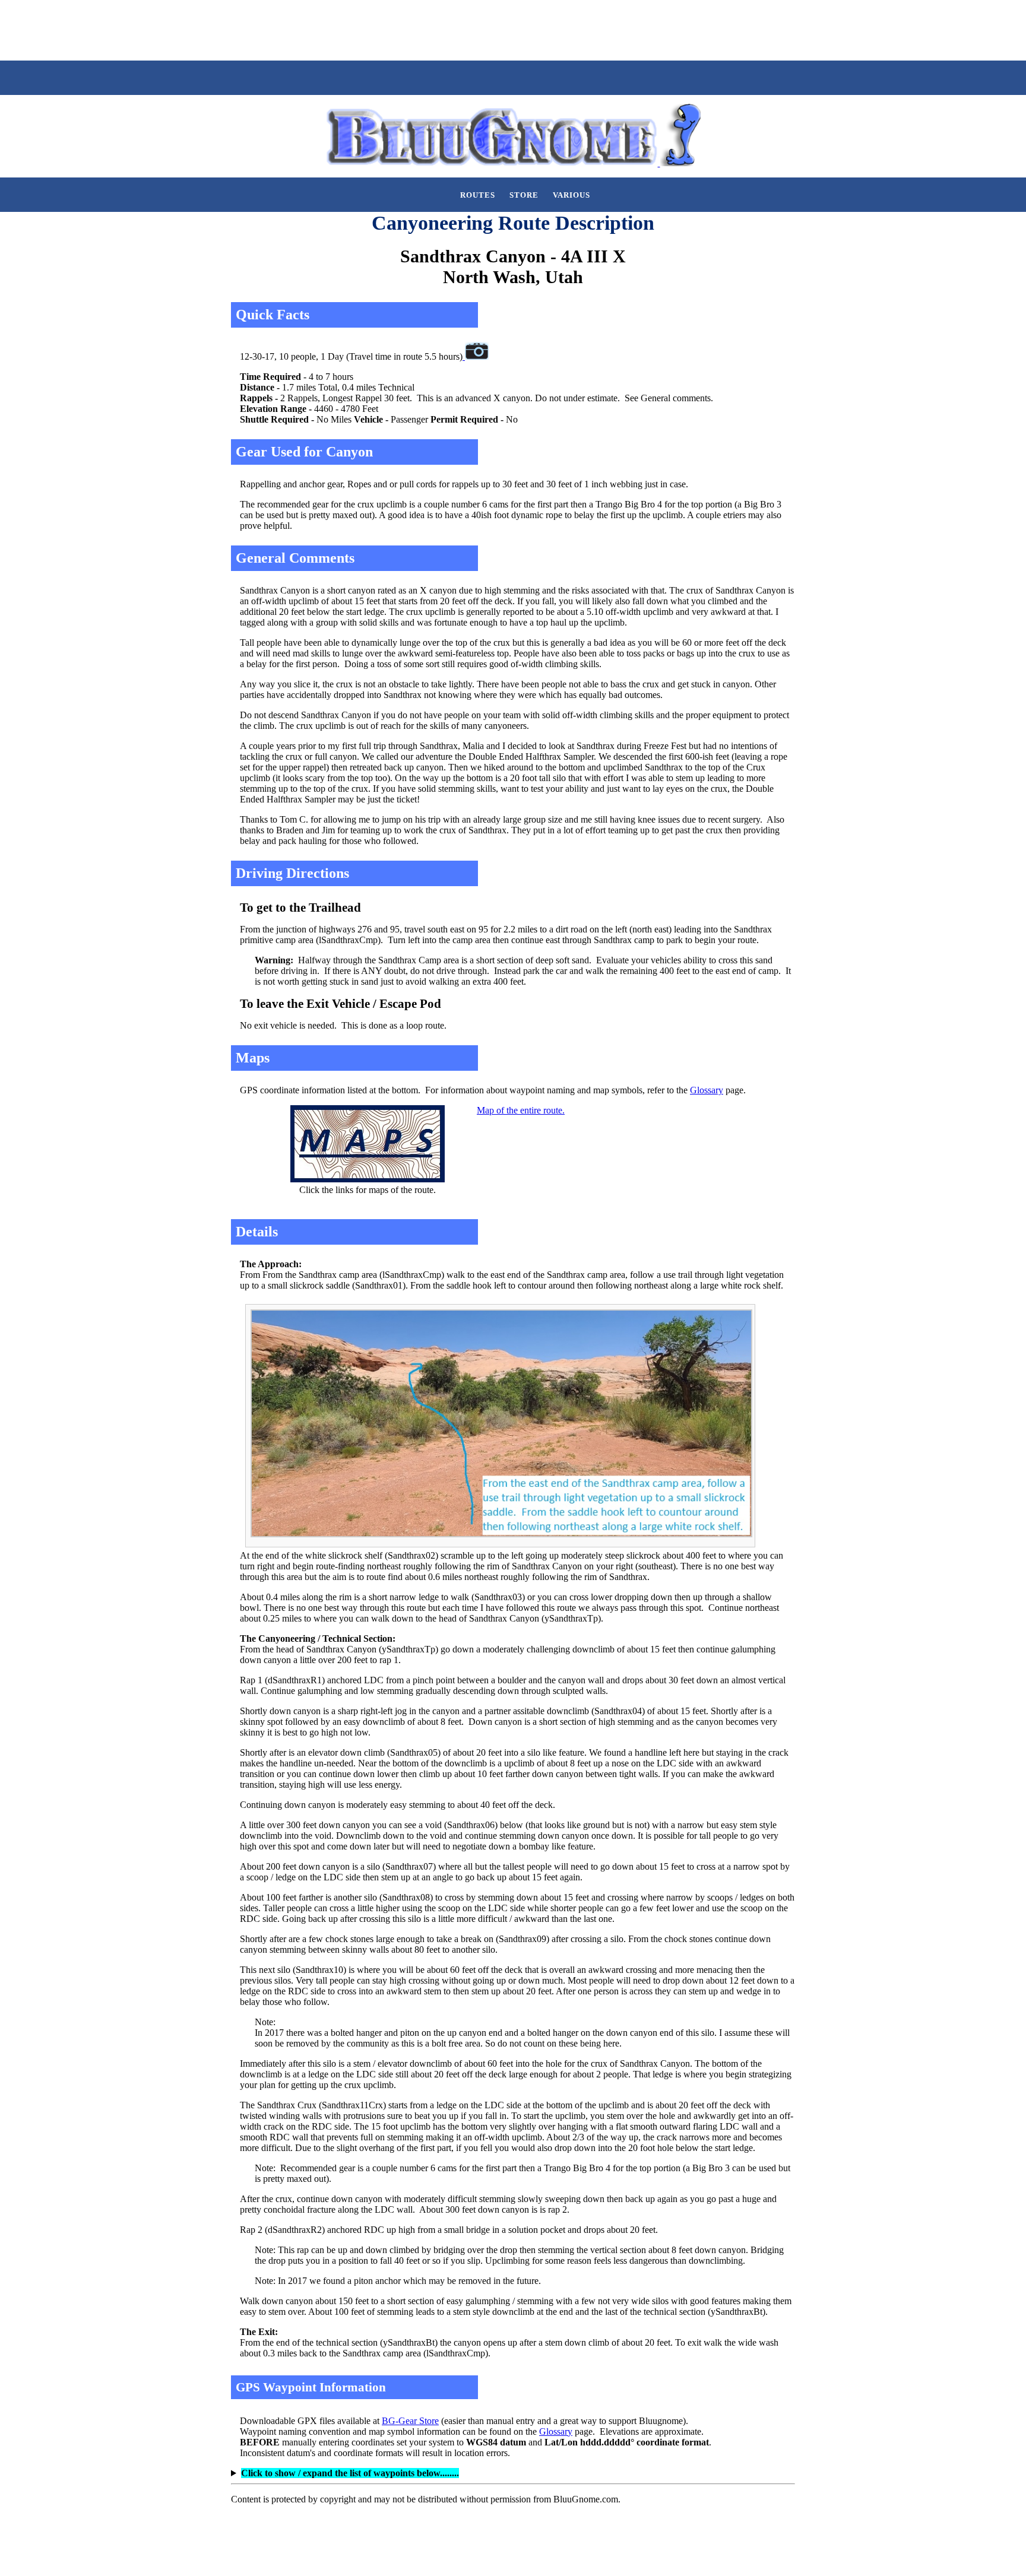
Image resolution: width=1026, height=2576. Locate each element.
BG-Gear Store (410, 2421)
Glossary (707, 1090)
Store (524, 195)
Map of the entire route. (521, 1110)
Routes (478, 195)
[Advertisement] (216, 29)
